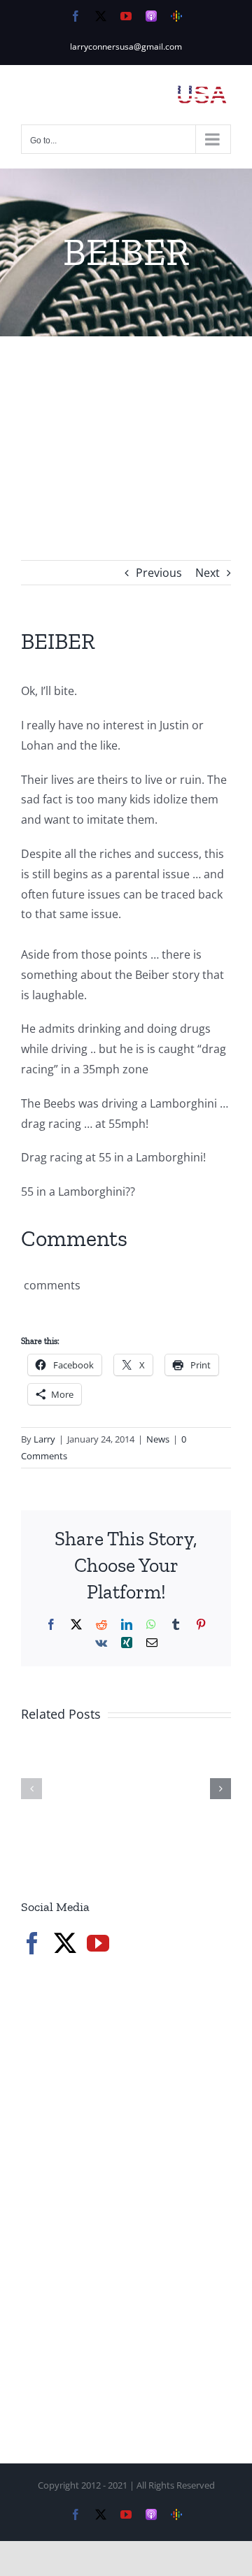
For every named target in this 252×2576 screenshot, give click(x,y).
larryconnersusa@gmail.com (126, 46)
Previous (159, 573)
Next (208, 573)
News (158, 1439)
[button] (31, 1789)
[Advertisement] (126, 427)
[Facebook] (32, 1943)
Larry (44, 1439)
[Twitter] (65, 1943)
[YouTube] (98, 1943)
